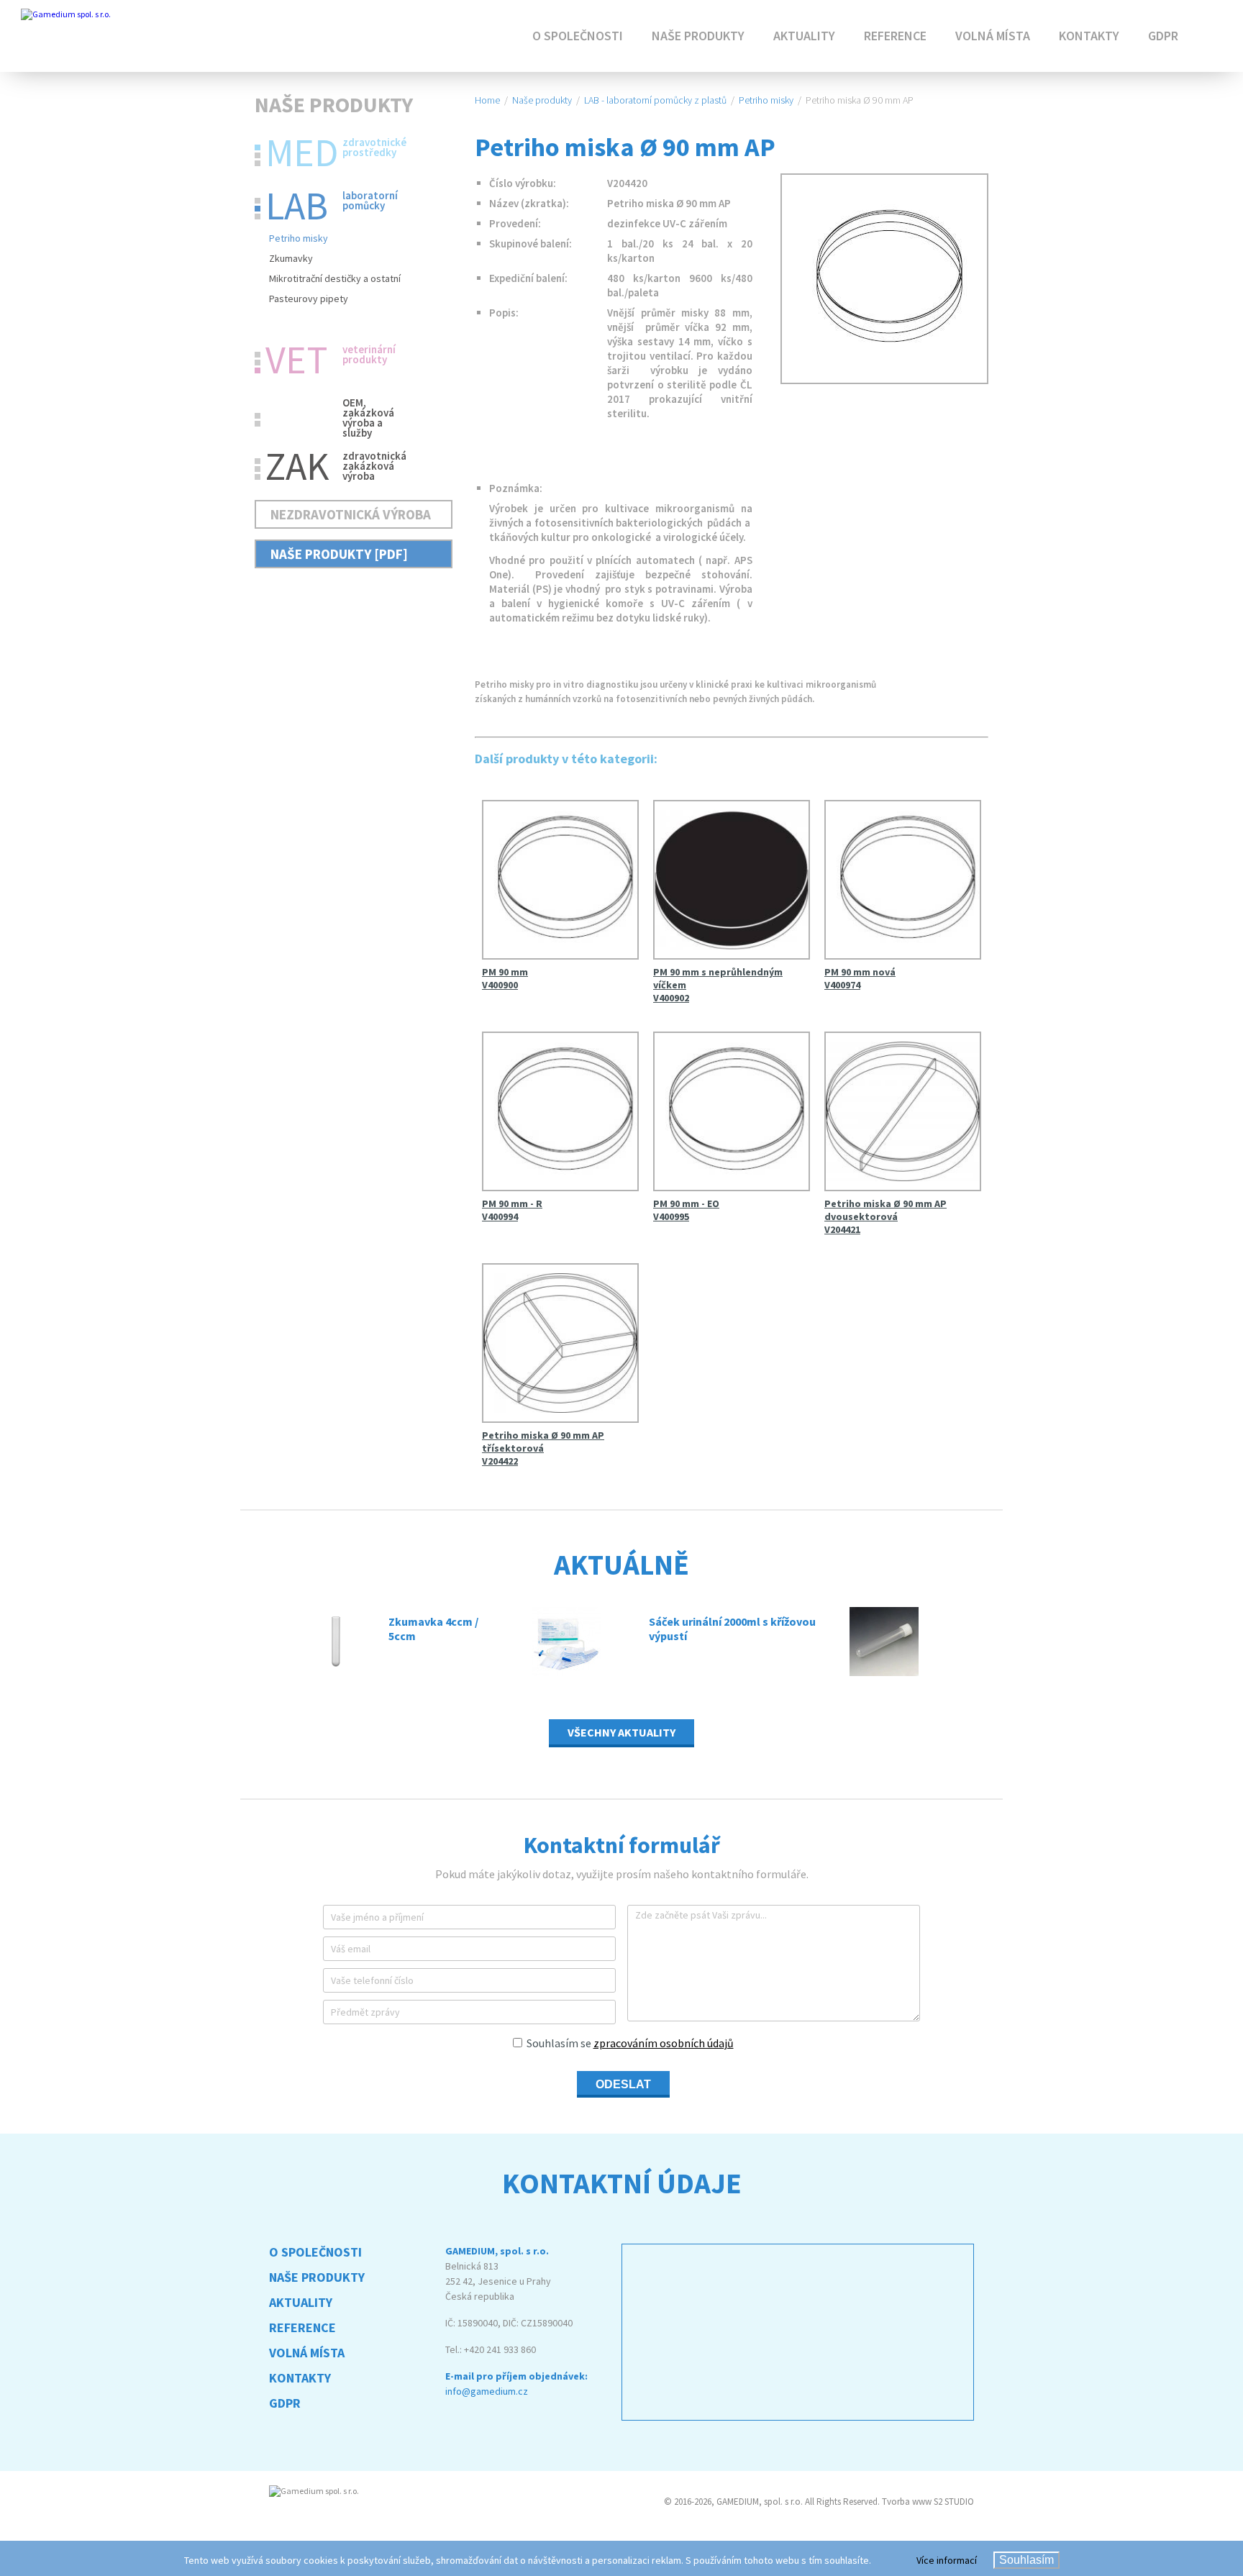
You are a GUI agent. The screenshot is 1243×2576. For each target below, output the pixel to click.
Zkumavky (291, 258)
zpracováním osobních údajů (664, 2043)
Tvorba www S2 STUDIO (928, 2502)
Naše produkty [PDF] (339, 554)
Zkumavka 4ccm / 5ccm (433, 1629)
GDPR (1163, 36)
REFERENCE (895, 36)
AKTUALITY (804, 36)
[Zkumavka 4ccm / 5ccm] (338, 1642)
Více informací (947, 2560)
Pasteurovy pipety (309, 299)
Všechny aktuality (621, 1732)
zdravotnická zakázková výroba (336, 464)
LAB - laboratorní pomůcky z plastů (655, 100)
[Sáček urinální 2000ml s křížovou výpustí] (583, 1642)
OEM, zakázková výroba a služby (368, 412)
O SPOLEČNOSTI (578, 36)
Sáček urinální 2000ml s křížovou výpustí (732, 1629)
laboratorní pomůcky (332, 204)
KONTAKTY (1089, 36)
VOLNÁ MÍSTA (993, 36)
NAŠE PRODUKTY (698, 36)
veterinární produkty (331, 358)
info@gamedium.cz (487, 2391)
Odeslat (623, 2084)
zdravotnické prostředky (336, 150)
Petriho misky (299, 238)
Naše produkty (542, 100)
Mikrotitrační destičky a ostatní (335, 278)
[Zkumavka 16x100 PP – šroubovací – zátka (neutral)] (911, 1642)
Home (487, 100)
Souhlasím (1026, 2560)
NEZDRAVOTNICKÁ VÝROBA (351, 514)
